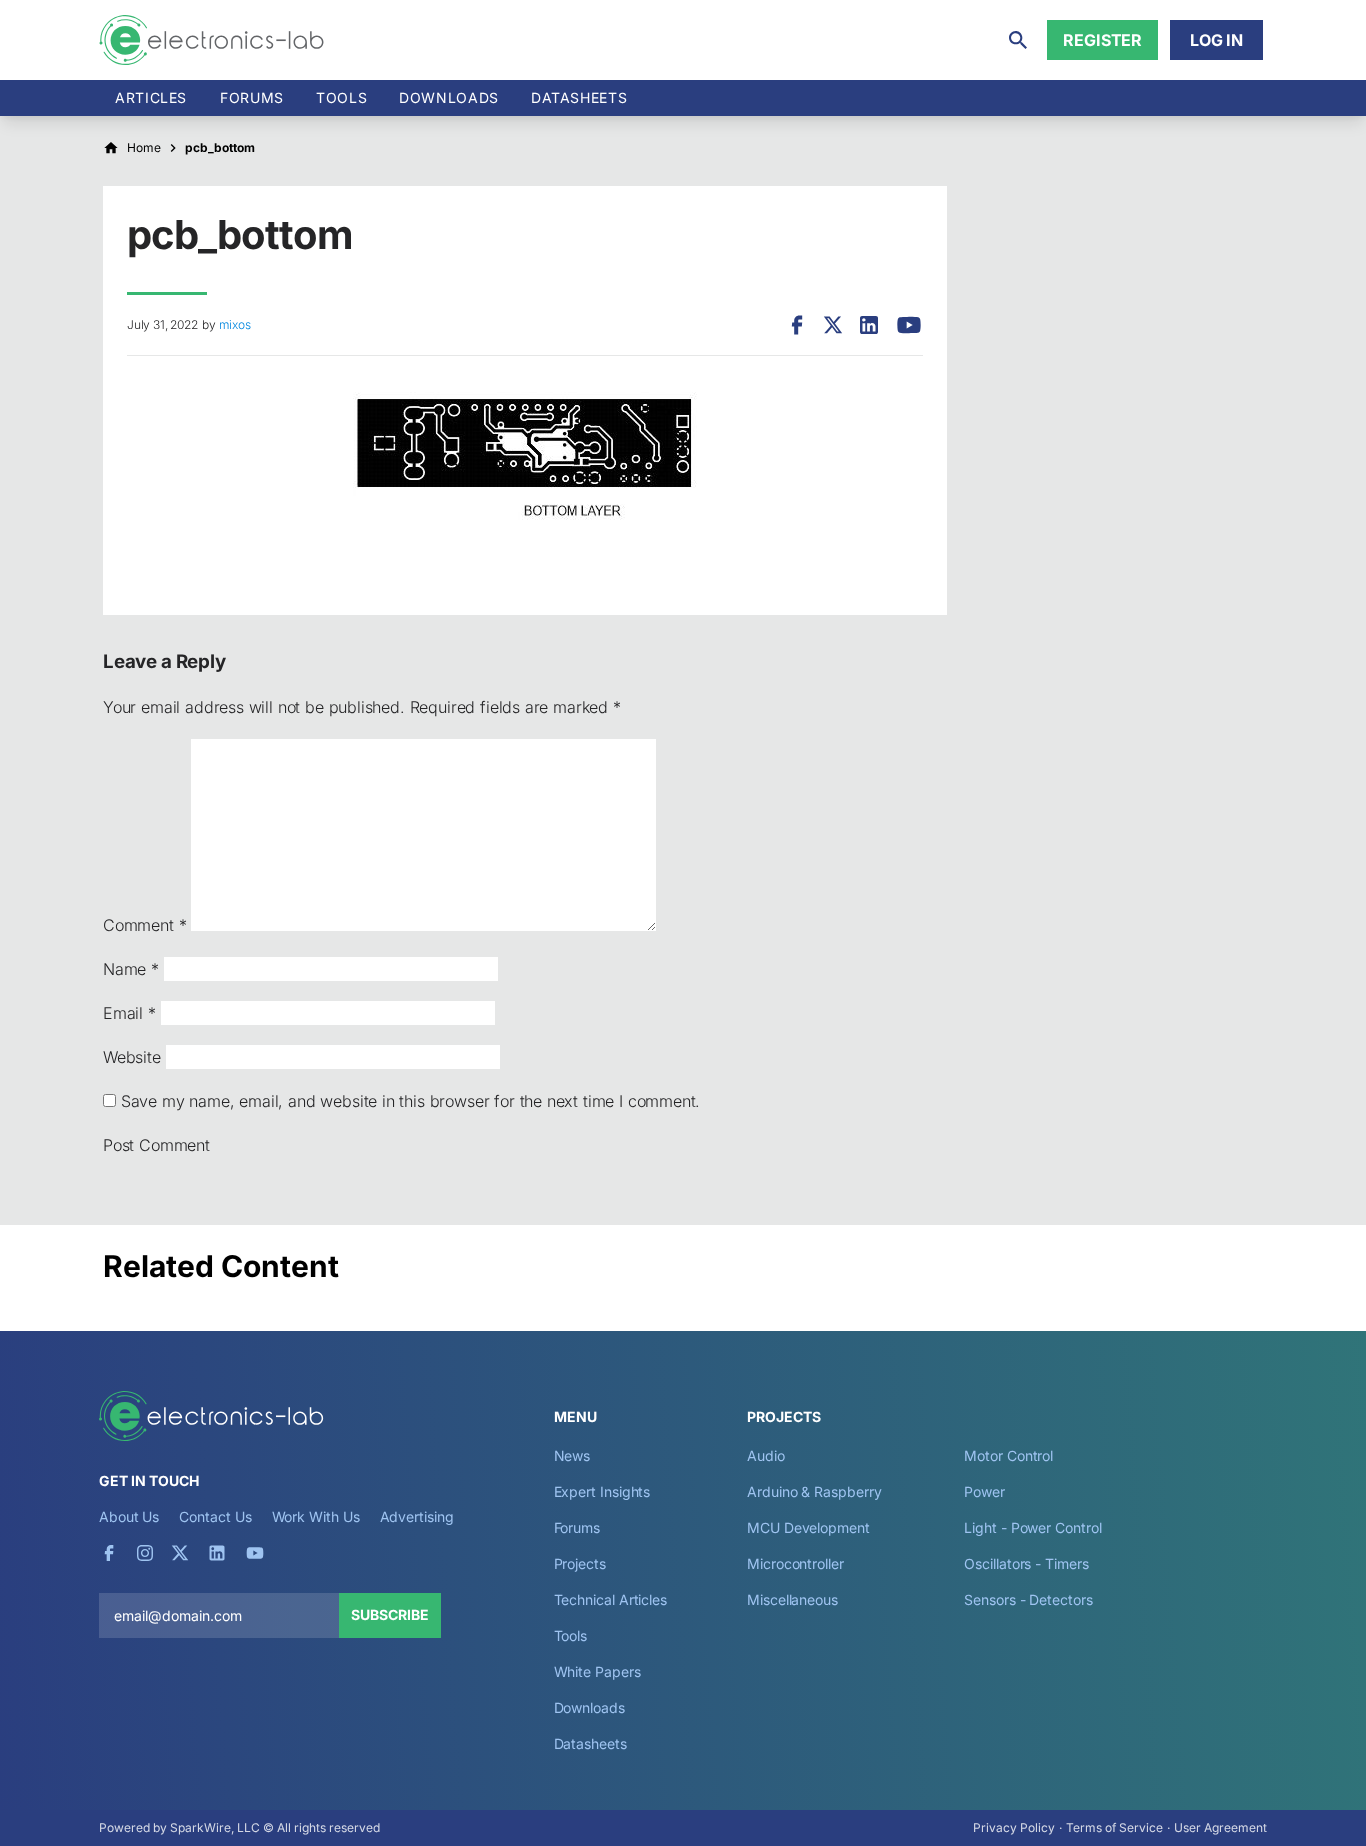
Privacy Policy (1014, 1827)
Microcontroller (795, 1563)
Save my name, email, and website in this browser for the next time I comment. (410, 1101)
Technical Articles (611, 1599)
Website (132, 1057)
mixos (234, 324)
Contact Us (215, 1516)
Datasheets (579, 97)
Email (129, 1013)
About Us (129, 1516)
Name (131, 969)
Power (984, 1491)
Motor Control (1008, 1455)
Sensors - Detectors (1028, 1599)
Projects (580, 1563)
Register (1102, 40)
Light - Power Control (1032, 1527)
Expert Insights (602, 1491)
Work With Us (316, 1516)
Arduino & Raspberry (814, 1491)
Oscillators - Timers (1026, 1563)
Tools (341, 97)
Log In (1216, 40)
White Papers (597, 1671)
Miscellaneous (792, 1599)
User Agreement (1220, 1827)
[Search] (1018, 40)
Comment (144, 925)
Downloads (589, 1707)
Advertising (417, 1516)
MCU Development (808, 1527)
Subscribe (390, 1614)
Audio (766, 1455)
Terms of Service (1114, 1827)
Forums (252, 97)
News (572, 1455)
